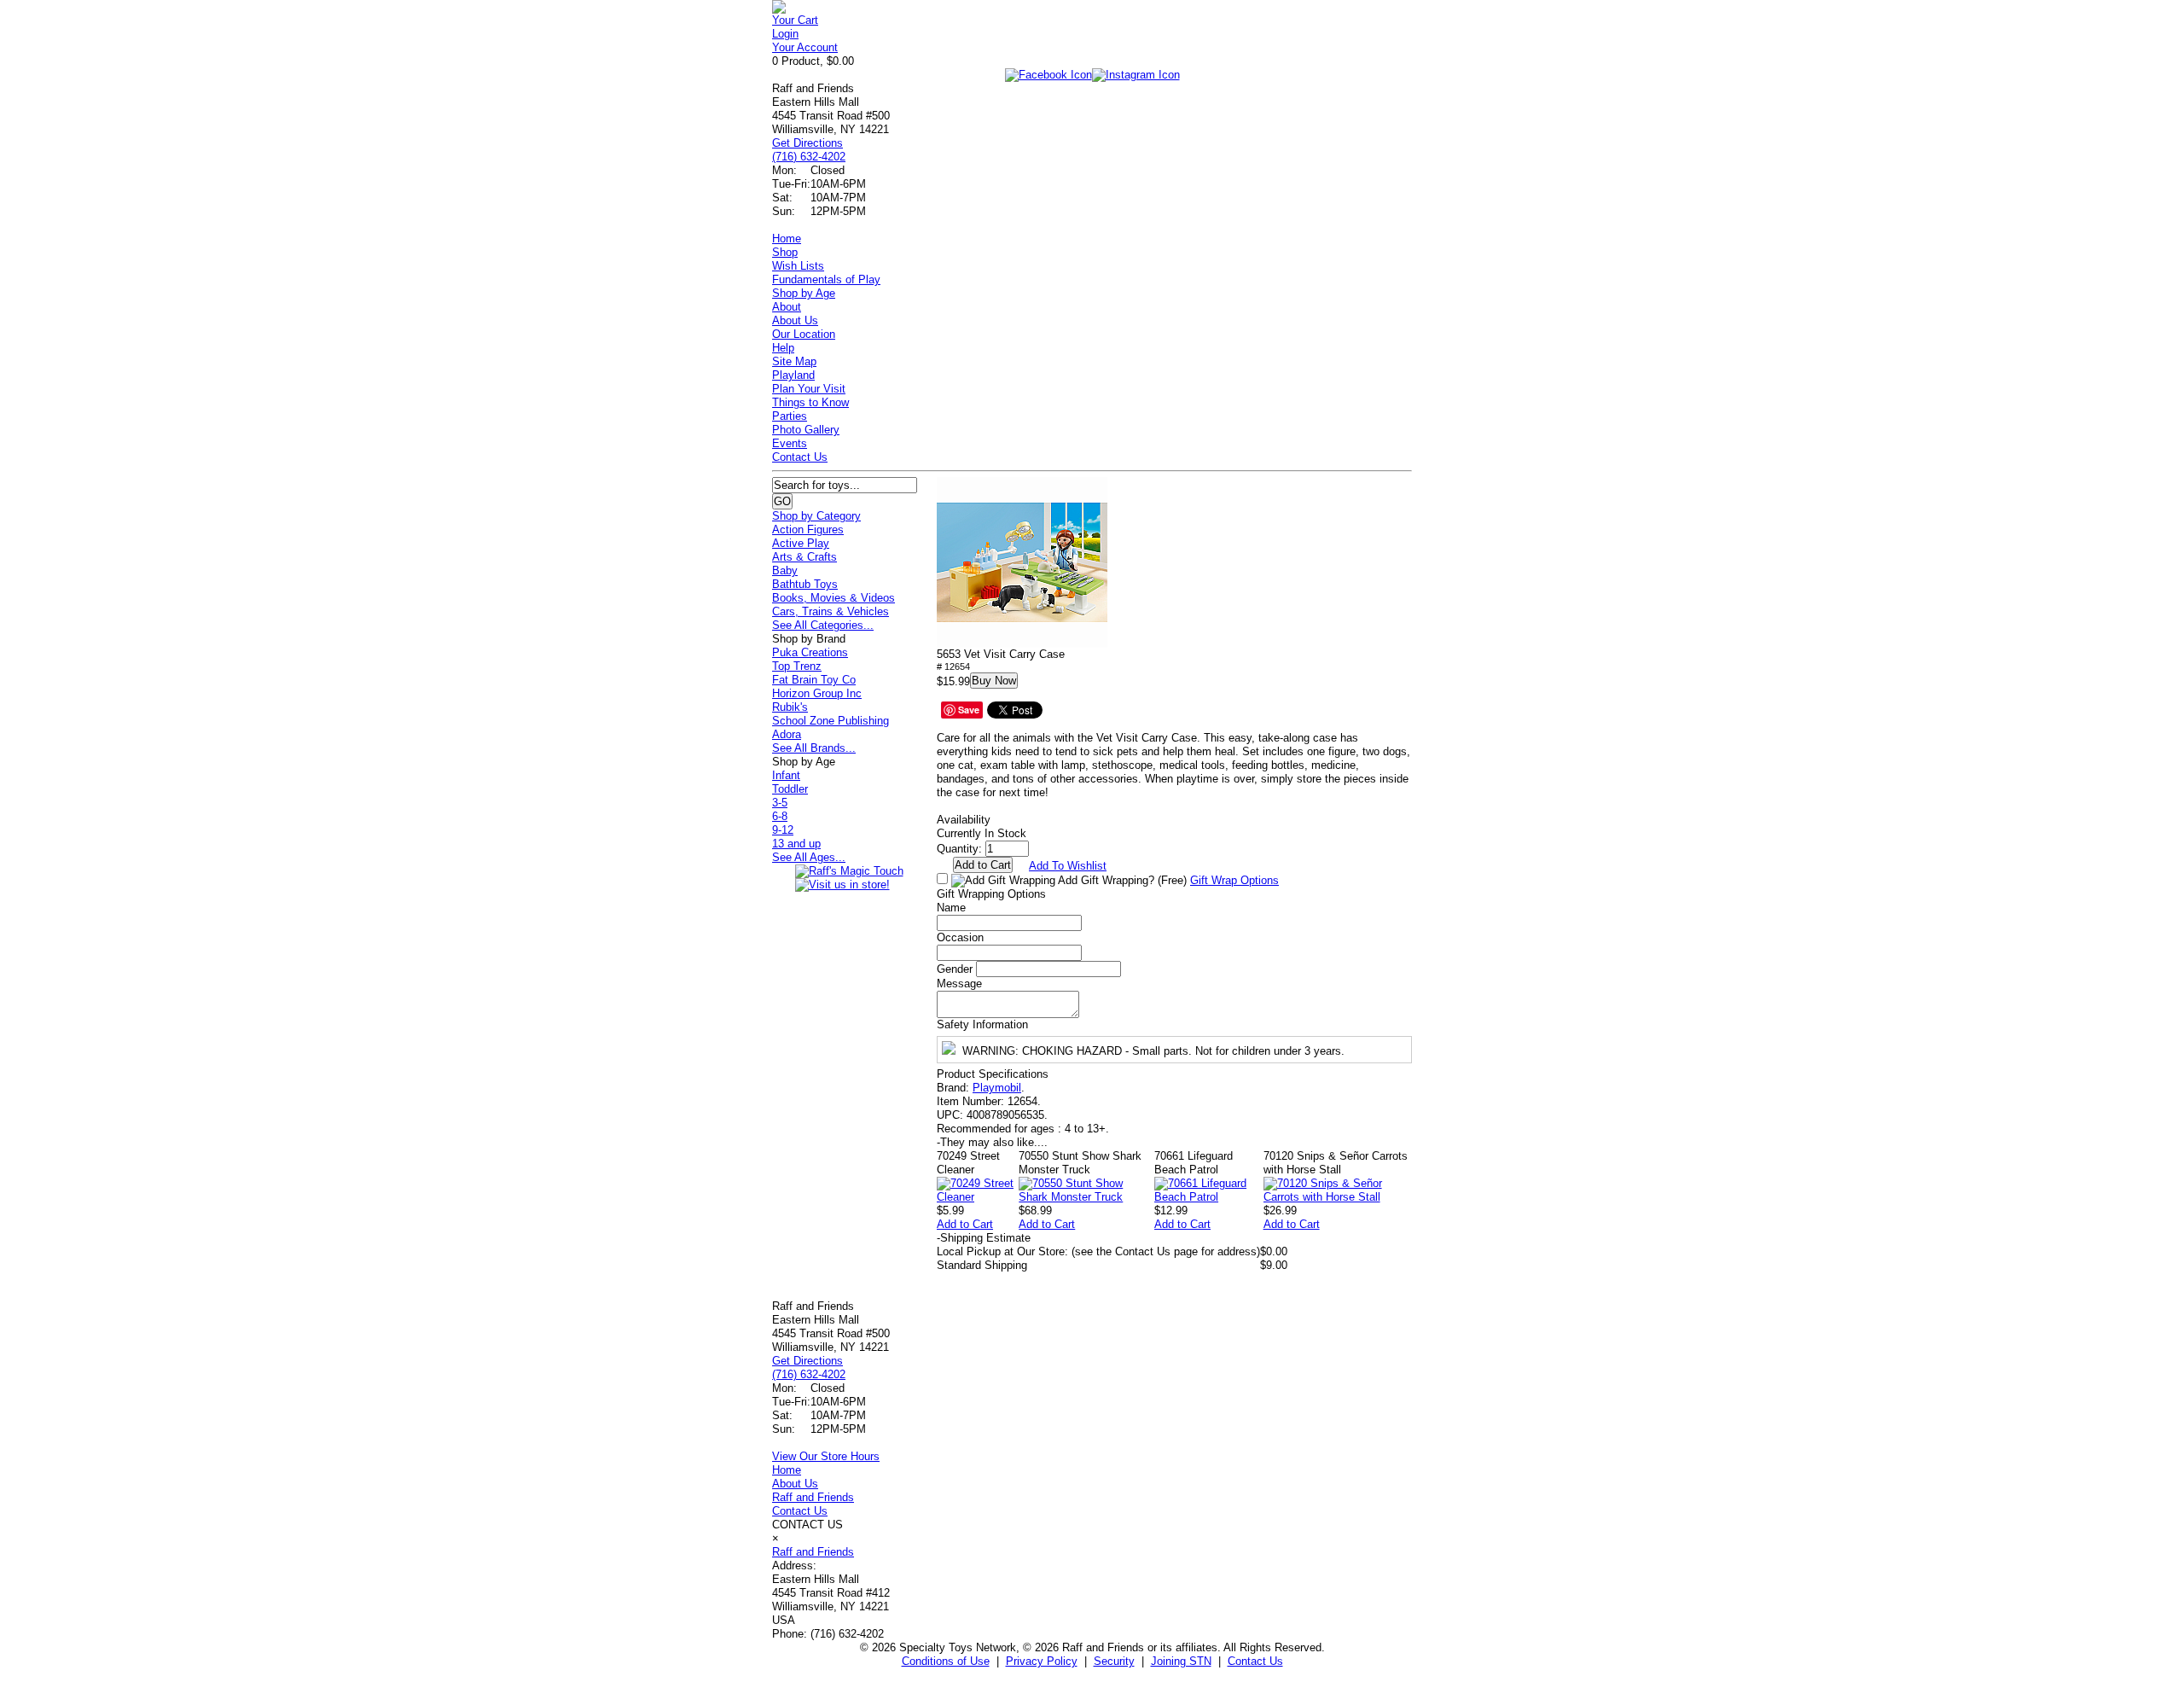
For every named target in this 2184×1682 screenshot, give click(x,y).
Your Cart (795, 20)
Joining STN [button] (1181, 1661)
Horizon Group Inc (817, 693)
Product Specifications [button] (993, 1074)
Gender (955, 969)
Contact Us (800, 457)
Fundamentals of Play (826, 279)
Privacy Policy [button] (1042, 1661)
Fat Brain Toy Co (814, 680)
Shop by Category (816, 516)
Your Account (805, 47)
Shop (785, 252)
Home (787, 239)
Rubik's (790, 707)
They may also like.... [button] (992, 1142)
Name (951, 908)
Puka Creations (810, 652)
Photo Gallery (806, 430)
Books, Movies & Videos (834, 598)
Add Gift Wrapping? (1121, 880)
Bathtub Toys (805, 584)
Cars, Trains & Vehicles (831, 611)
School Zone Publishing (831, 721)
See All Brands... (814, 748)
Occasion (960, 937)
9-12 (783, 830)
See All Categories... (823, 625)
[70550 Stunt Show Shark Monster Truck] (1086, 1197)
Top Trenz (797, 666)
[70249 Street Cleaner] (978, 1197)
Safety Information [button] (982, 1024)
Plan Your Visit (809, 389)
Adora (787, 734)
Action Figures (808, 530)
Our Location (804, 334)
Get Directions (807, 143)
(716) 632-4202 (809, 157)
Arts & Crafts (804, 557)
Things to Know (810, 402)
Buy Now (994, 681)
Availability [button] (964, 820)
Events (790, 443)
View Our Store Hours (826, 1456)
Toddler (790, 789)
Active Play (801, 543)
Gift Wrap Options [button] (1234, 880)
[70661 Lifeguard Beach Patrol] (1209, 1197)
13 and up (796, 844)
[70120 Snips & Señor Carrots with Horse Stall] (1338, 1197)
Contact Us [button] (1255, 1661)
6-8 (780, 816)
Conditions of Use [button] (946, 1661)
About (787, 307)
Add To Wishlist (1068, 866)
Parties (790, 416)
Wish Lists (798, 266)
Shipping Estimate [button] (984, 1238)
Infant (786, 775)
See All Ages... (809, 857)
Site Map (794, 361)
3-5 (780, 803)
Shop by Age (804, 293)
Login (785, 34)
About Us (795, 320)
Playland (793, 375)
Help (783, 348)
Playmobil (997, 1088)
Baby (785, 570)
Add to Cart (965, 1224)
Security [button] (1114, 1661)
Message (959, 984)
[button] (1022, 562)
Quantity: (959, 849)
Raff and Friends (813, 1497)
